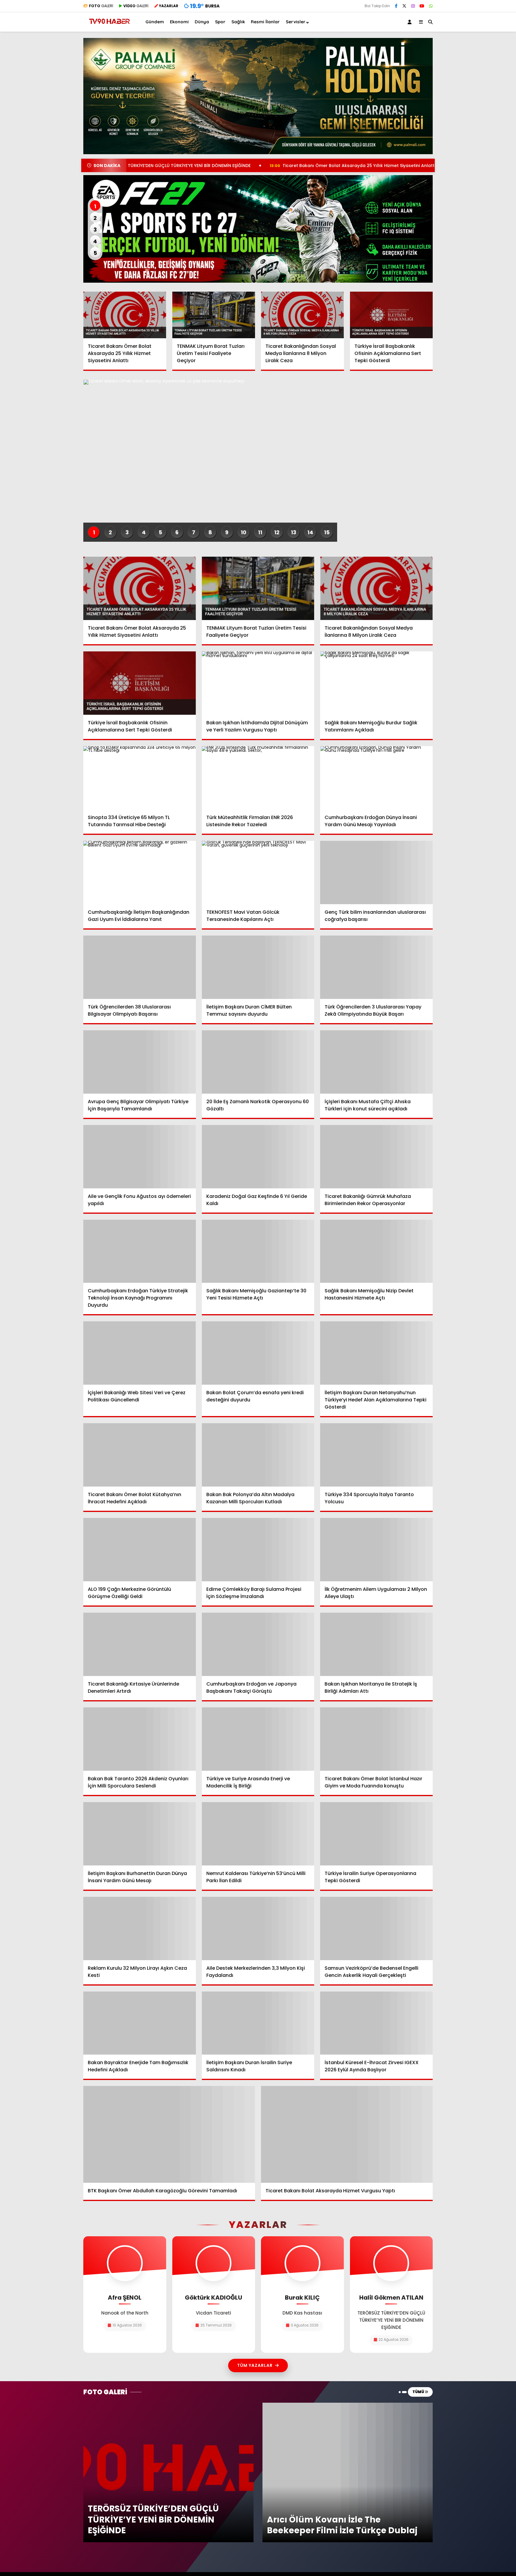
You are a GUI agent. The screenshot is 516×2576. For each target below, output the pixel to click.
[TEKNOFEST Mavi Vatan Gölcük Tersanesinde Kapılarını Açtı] (258, 873)
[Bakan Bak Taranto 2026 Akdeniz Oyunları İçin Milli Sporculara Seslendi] (140, 1739)
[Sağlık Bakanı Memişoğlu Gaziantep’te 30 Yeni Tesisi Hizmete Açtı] (258, 1251)
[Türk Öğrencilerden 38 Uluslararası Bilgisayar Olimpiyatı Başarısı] (140, 967)
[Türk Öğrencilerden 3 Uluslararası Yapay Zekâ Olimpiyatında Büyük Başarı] (376, 967)
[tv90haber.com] (109, 26)
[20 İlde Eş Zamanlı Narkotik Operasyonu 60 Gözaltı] (258, 1062)
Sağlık (238, 22)
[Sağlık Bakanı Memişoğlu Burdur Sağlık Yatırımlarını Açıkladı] (376, 683)
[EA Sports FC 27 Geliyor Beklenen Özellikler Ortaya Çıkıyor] (258, 229)
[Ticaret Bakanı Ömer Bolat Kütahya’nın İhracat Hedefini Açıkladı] (140, 1455)
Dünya (202, 22)
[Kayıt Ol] (411, 22)
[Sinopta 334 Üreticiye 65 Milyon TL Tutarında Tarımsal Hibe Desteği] (140, 778)
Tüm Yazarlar (255, 2365)
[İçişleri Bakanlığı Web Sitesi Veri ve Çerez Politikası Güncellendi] (140, 1353)
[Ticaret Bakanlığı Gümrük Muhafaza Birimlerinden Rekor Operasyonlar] (376, 1157)
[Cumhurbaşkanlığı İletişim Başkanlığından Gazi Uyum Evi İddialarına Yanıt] (140, 873)
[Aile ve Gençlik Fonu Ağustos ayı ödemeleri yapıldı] (140, 1157)
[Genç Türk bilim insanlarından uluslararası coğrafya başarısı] (376, 873)
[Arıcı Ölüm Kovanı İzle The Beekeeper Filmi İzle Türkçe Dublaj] (348, 2405)
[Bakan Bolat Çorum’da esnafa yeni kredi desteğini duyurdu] (258, 1353)
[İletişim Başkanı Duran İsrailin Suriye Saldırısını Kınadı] (258, 2023)
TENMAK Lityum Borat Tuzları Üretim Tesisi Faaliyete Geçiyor (431, 166)
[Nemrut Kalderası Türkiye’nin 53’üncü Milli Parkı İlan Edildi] (258, 1834)
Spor (220, 22)
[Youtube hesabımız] (422, 6)
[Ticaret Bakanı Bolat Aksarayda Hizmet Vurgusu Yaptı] (347, 2134)
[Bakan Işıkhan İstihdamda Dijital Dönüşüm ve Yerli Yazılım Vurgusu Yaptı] (258, 683)
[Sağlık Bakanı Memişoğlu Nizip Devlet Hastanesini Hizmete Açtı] (376, 1251)
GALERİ (101, 6)
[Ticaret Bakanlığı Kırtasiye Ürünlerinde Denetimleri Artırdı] (140, 1644)
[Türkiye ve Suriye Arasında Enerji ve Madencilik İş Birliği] (258, 1739)
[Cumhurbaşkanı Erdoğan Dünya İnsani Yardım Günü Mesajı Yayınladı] (376, 778)
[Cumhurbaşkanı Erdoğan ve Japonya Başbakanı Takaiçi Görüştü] (258, 1644)
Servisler (296, 22)
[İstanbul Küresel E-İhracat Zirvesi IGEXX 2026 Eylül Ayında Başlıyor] (376, 2023)
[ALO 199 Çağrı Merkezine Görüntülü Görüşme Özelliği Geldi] (140, 1550)
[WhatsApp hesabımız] (431, 6)
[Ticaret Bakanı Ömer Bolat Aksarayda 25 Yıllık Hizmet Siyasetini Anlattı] (125, 315)
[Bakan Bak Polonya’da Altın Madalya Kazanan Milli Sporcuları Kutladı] (258, 1455)
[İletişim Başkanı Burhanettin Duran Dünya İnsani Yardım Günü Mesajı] (140, 1834)
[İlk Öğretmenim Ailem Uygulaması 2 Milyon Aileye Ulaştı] (376, 1550)
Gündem (155, 22)
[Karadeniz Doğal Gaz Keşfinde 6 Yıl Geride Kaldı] (258, 1157)
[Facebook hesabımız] (396, 6)
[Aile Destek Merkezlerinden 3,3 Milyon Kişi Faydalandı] (258, 1928)
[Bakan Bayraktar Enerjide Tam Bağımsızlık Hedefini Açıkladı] (140, 2023)
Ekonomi (179, 22)
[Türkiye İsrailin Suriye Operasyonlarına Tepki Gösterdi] (376, 1834)
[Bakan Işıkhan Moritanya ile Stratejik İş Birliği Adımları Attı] (376, 1644)
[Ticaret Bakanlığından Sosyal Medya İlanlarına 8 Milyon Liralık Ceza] (302, 315)
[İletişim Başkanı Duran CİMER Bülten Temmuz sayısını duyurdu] (258, 967)
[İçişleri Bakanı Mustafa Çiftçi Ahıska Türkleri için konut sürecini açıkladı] (376, 1062)
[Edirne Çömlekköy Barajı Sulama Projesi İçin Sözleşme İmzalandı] (258, 1550)
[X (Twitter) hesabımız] (404, 6)
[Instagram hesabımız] (413, 6)
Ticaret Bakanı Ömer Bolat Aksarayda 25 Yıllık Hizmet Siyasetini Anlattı (257, 166)
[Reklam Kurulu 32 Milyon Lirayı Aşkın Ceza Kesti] (140, 1928)
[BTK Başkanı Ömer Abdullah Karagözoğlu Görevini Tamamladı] (169, 2134)
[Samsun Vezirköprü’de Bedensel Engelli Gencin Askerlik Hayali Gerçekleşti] (376, 1928)
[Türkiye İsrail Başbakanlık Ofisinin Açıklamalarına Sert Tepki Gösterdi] (391, 315)
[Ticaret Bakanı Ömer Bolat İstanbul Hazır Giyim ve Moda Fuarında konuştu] (376, 1739)
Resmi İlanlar (265, 22)
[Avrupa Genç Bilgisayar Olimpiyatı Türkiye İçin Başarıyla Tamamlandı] (140, 1062)
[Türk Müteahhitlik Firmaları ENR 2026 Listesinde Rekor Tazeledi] (258, 778)
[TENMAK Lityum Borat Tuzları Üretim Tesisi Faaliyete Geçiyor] (214, 315)
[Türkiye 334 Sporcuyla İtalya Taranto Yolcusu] (376, 1455)
